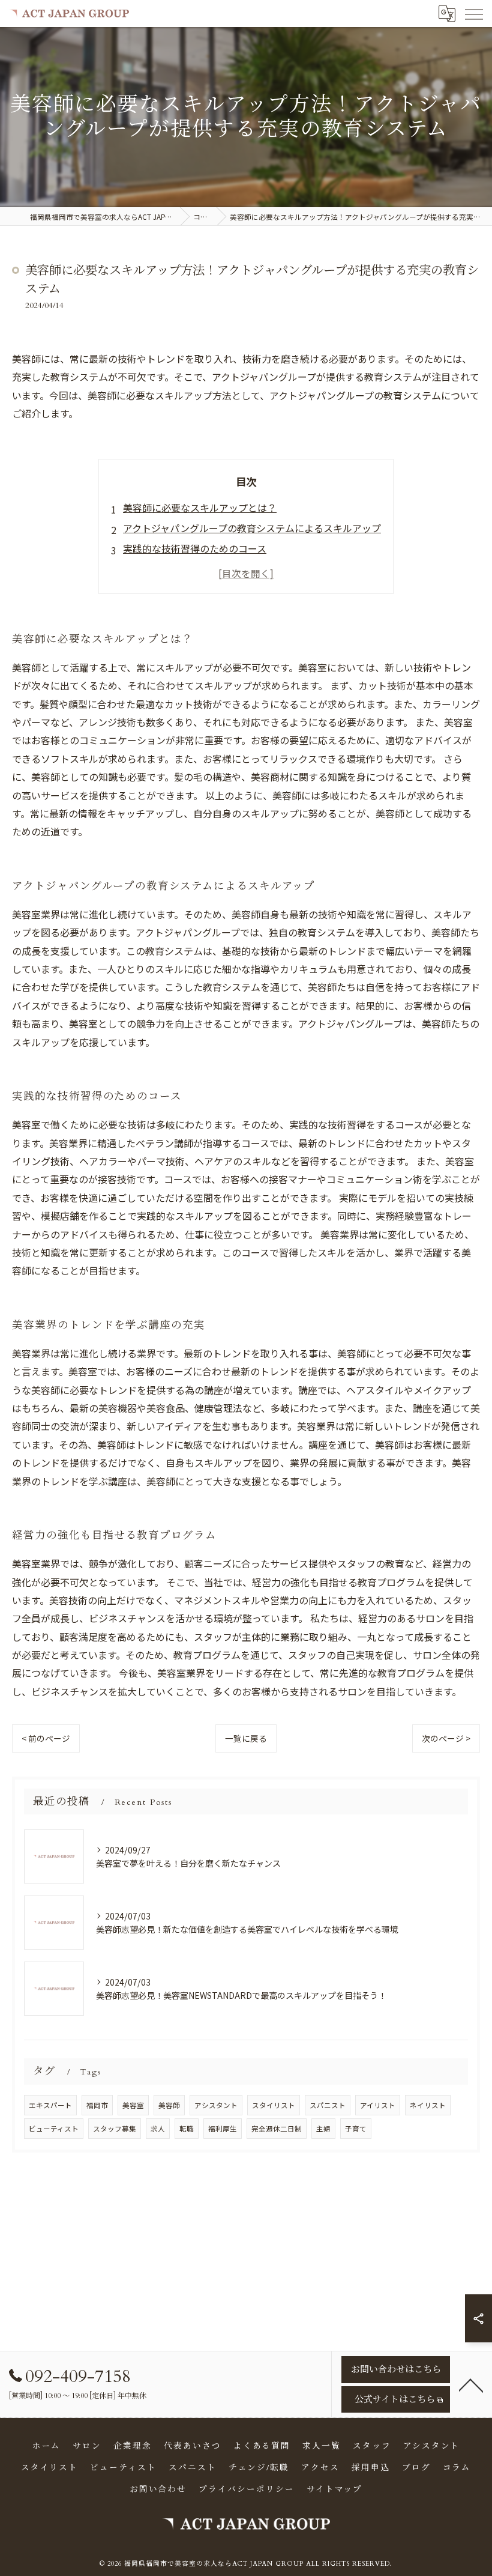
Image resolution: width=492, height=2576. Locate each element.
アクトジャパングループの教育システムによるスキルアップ (252, 528)
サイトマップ (335, 2490)
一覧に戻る (246, 1738)
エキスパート (50, 2105)
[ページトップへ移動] (471, 2384)
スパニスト (328, 2105)
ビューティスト (54, 2129)
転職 (187, 2129)
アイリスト (378, 2105)
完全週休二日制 (277, 2129)
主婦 (323, 2129)
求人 (158, 2129)
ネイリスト (428, 2105)
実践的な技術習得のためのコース (195, 548)
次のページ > (446, 1738)
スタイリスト (274, 2105)
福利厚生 (223, 2129)
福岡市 (97, 2105)
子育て (356, 2129)
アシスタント (216, 2105)
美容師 (169, 2105)
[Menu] (473, 13)
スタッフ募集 (115, 2129)
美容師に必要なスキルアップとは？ (200, 508)
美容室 (133, 2105)
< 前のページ (46, 1738)
